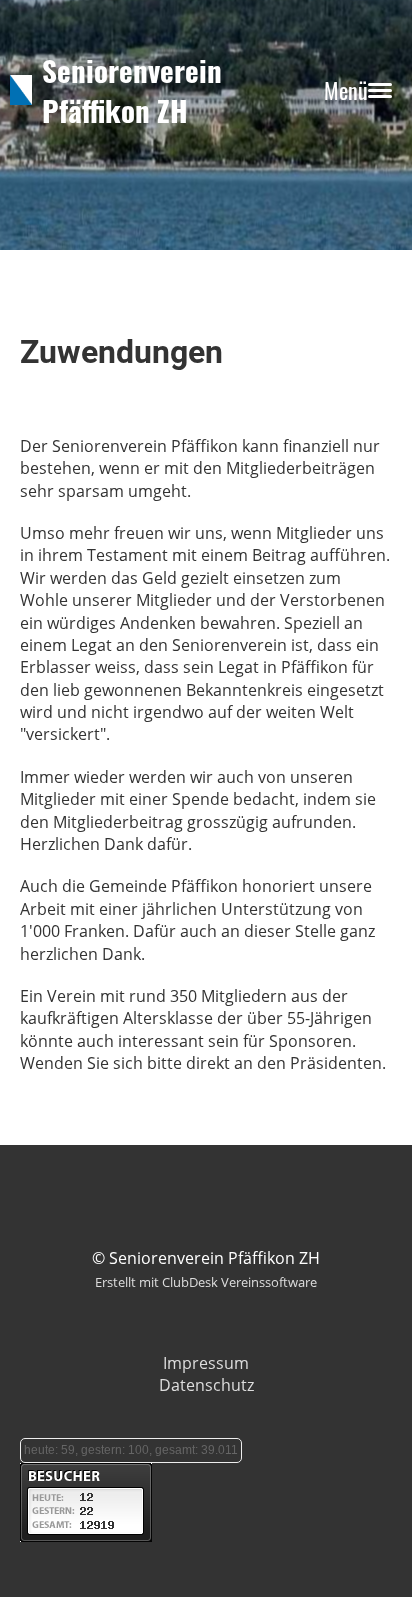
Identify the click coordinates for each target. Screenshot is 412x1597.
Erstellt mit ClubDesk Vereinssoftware (206, 1282)
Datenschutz (206, 1385)
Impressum (206, 1363)
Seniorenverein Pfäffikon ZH (132, 90)
